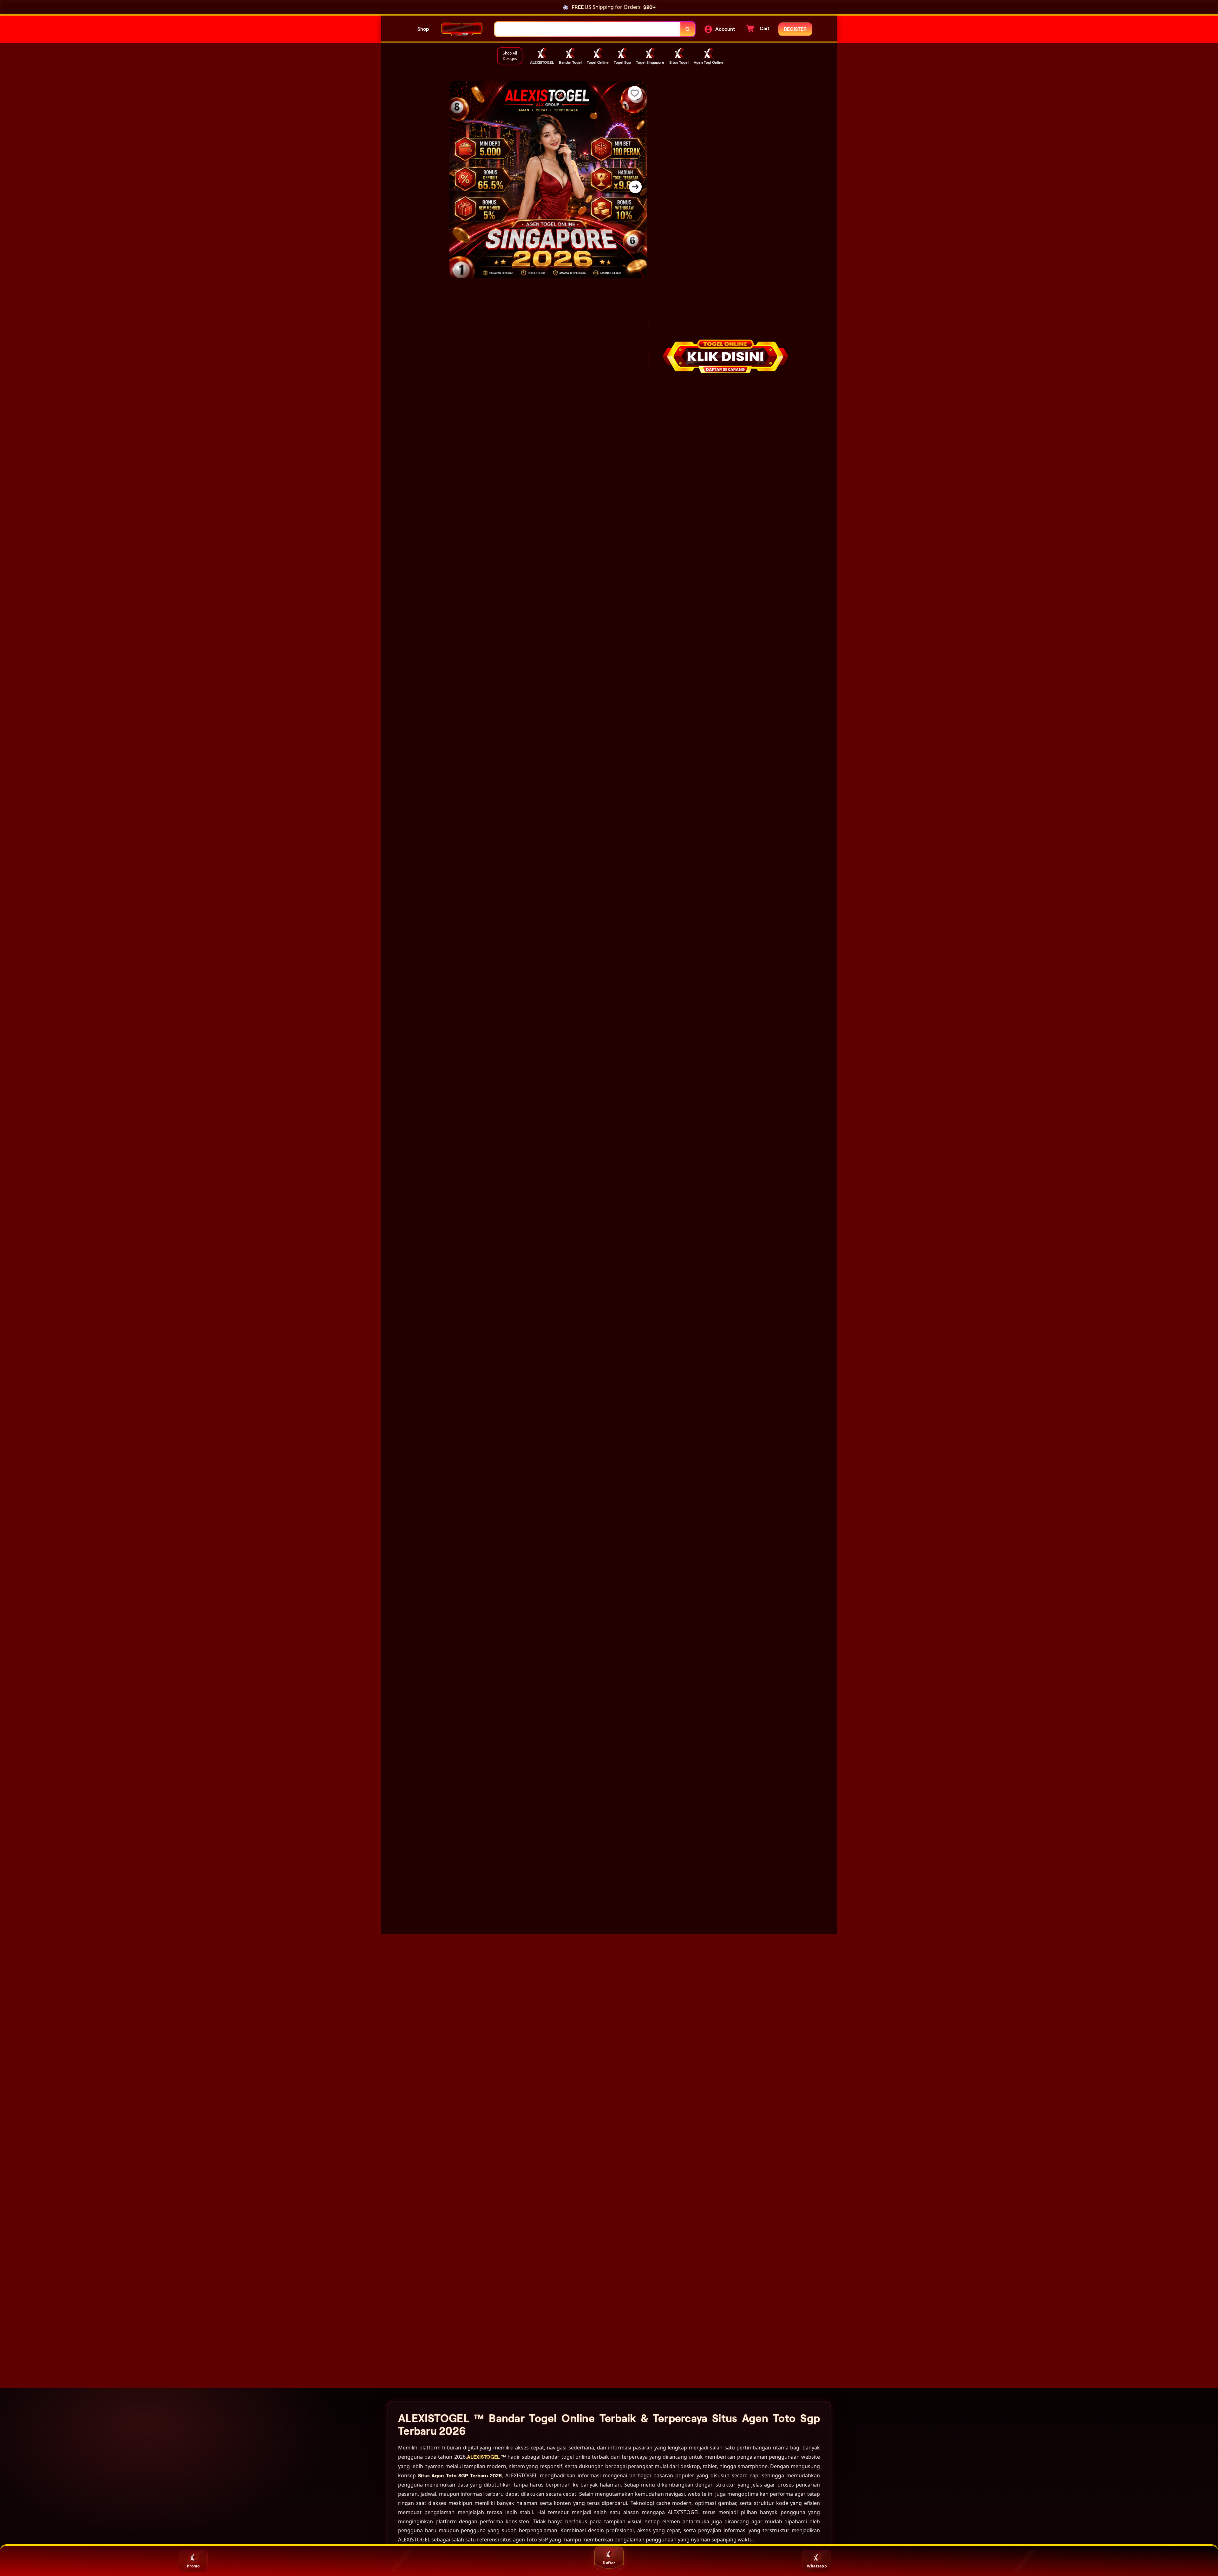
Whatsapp (817, 2566)
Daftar (609, 2563)
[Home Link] (462, 29)
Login (401, 2566)
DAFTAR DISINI (695, 163)
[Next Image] (635, 187)
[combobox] (588, 29)
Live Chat (1025, 2566)
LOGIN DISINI (763, 163)
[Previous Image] (461, 187)
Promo (193, 2566)
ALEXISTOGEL (530, 359)
